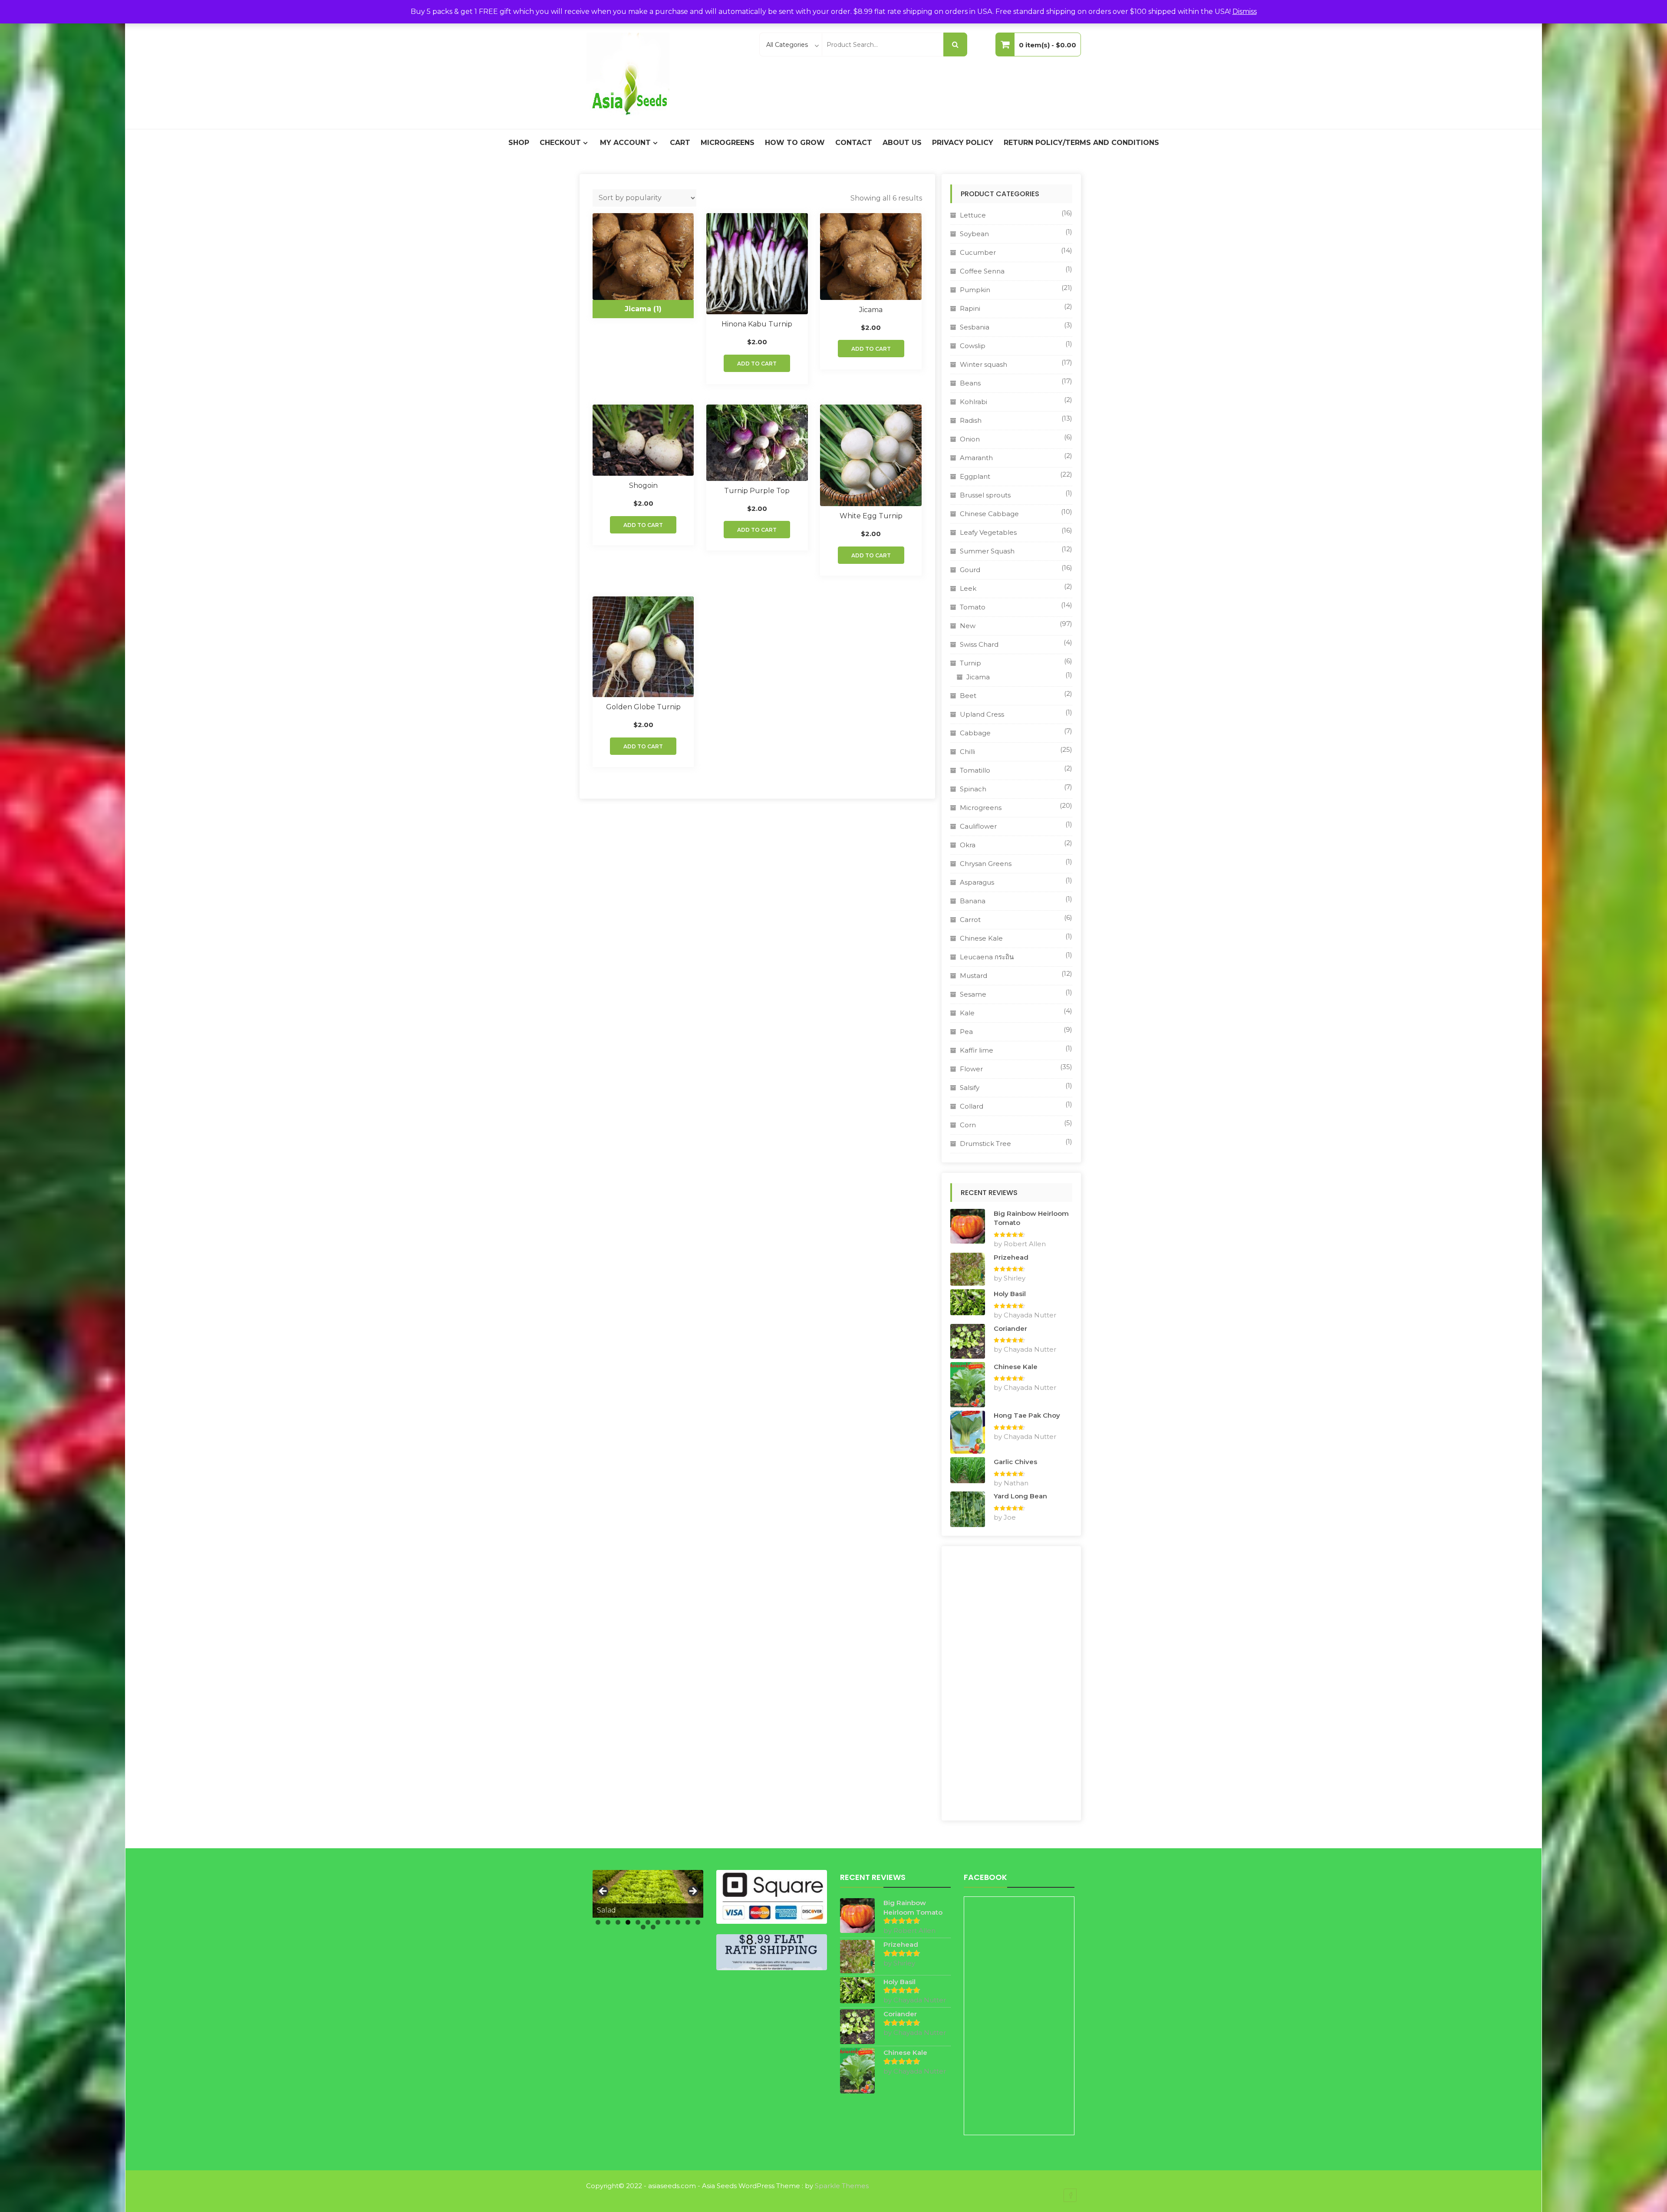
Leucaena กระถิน (987, 957)
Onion (970, 439)
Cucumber (978, 252)
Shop (519, 143)
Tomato (973, 607)
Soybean (974, 234)
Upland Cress (982, 714)
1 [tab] (598, 1922)
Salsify (970, 1088)
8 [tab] (668, 1922)
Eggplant (975, 476)
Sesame (973, 994)
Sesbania (975, 327)
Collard (972, 1106)
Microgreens (728, 143)
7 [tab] (658, 1922)
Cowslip (973, 346)
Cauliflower (978, 826)
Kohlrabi (974, 402)
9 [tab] (678, 1922)
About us (902, 143)
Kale (967, 1013)
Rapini (970, 308)
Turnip (970, 663)
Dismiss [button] (1245, 12)
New (968, 626)
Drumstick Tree (985, 1144)
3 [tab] (618, 1922)
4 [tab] (628, 1922)
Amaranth (976, 458)
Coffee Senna (982, 271)
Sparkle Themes (842, 2186)
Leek (968, 588)
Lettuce (973, 215)
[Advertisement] (1011, 1683)
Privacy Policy (963, 143)
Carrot (970, 920)
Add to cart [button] (757, 364)
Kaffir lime (977, 1050)
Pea (966, 1032)
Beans (970, 383)
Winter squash (983, 364)
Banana (973, 901)
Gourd (970, 570)
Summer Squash (987, 551)
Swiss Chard (979, 644)
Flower (971, 1069)
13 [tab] (653, 1927)
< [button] (603, 1892)
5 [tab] (638, 1922)
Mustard (974, 976)
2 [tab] (608, 1922)
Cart (680, 143)
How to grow (795, 143)
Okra (968, 845)
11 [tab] (698, 1922)
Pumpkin (975, 290)
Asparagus (977, 882)
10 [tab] (688, 1922)
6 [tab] (648, 1922)
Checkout (560, 143)
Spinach (973, 789)
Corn (968, 1125)
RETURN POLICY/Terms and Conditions (1081, 143)
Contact (854, 143)
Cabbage (975, 733)
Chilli (967, 752)
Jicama (978, 677)
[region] (648, 1894)
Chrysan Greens (986, 864)
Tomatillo (975, 770)
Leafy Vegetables (988, 532)
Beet (968, 696)
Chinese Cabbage (989, 514)
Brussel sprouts (985, 495)
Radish (971, 420)
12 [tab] (643, 1927)
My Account (625, 143)
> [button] (692, 1892)
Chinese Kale (981, 938)
